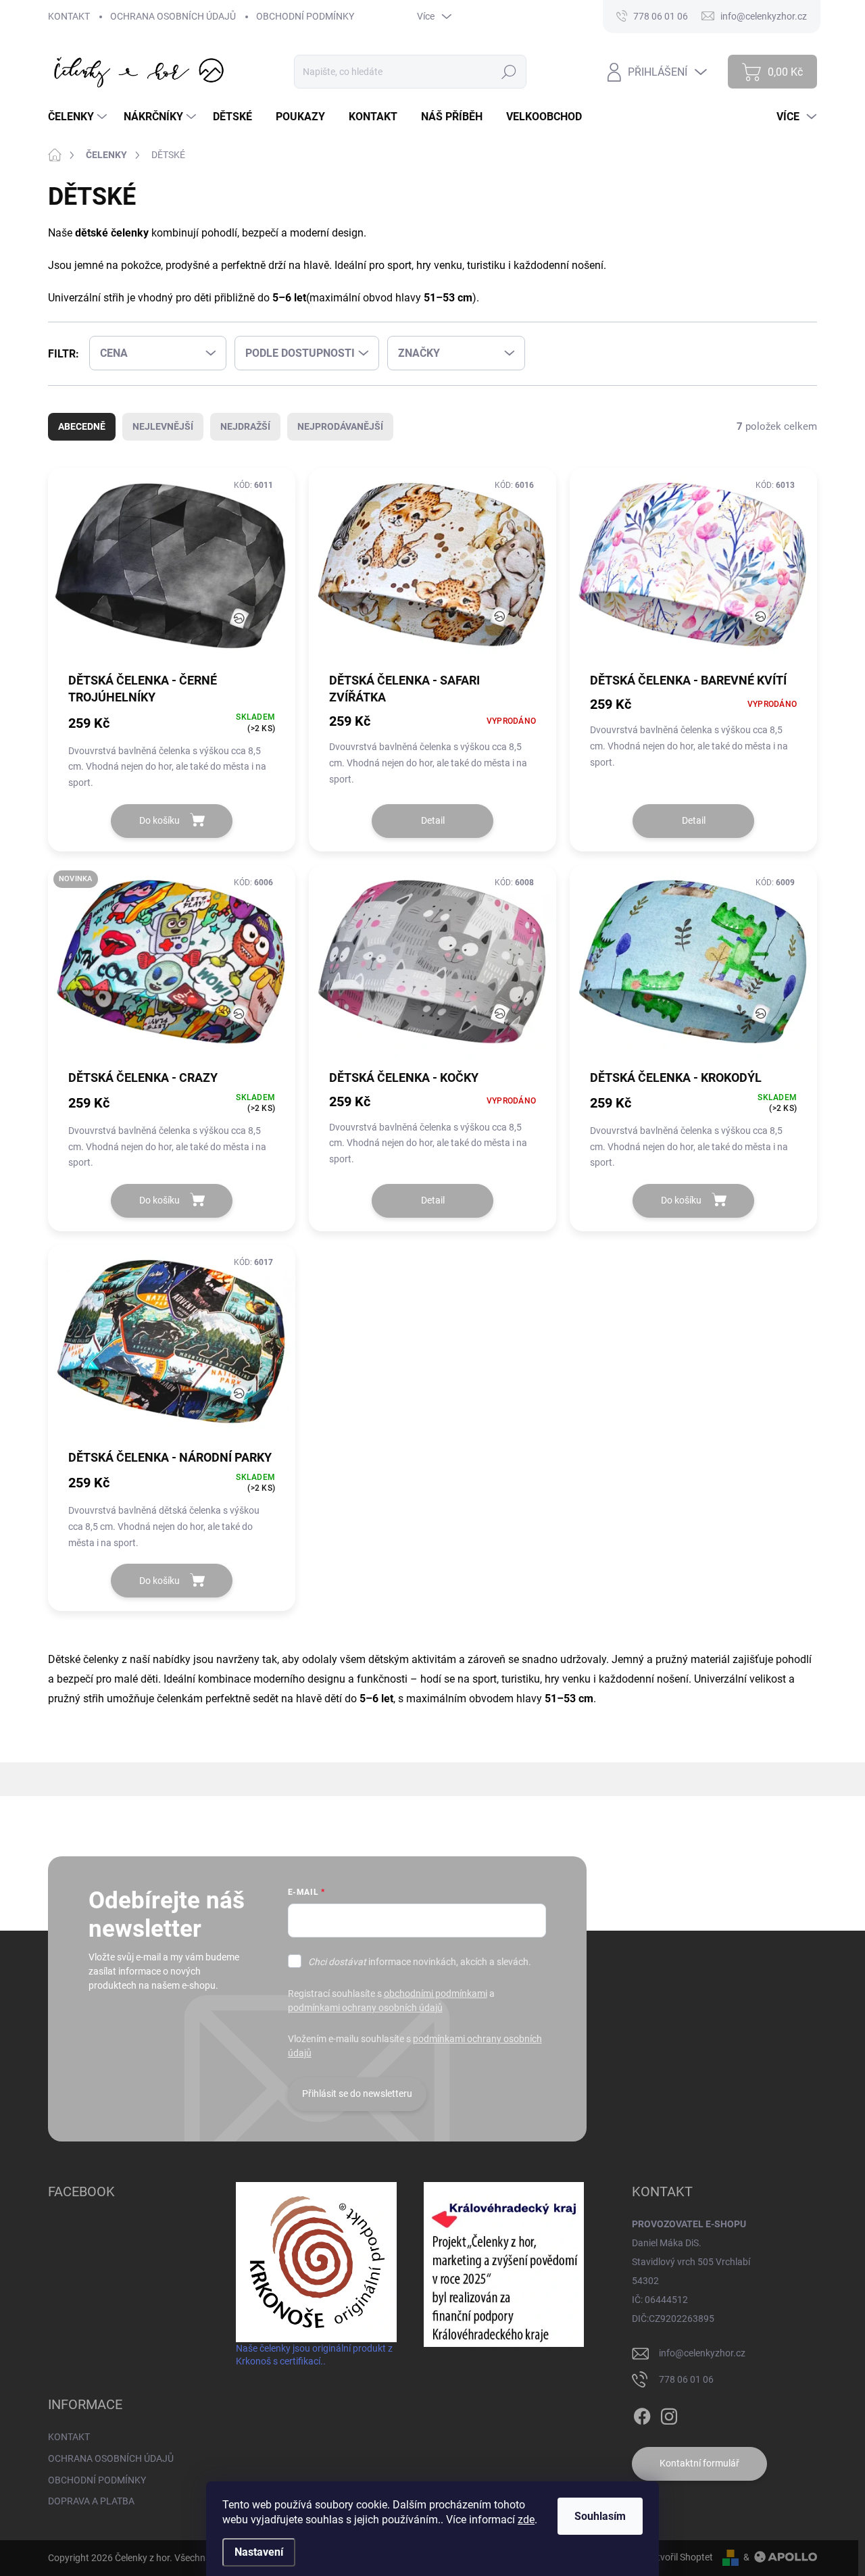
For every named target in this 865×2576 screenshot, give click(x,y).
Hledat (509, 72)
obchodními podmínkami (436, 1993)
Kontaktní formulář (699, 2463)
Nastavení (259, 2552)
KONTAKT (69, 16)
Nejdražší (245, 426)
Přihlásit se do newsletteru (357, 2094)
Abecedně (82, 426)
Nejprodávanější (340, 426)
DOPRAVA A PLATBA (91, 2501)
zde (526, 2520)
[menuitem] (79, 117)
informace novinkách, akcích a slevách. (420, 1962)
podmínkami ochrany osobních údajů (365, 2008)
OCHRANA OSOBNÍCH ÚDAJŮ (173, 16)
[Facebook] (642, 2414)
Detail (433, 820)
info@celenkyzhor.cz (702, 2353)
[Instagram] (669, 2414)
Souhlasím (600, 2516)
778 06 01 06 (686, 2379)
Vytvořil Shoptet (679, 2557)
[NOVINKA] (172, 971)
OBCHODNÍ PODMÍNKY (305, 16)
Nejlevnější (163, 426)
